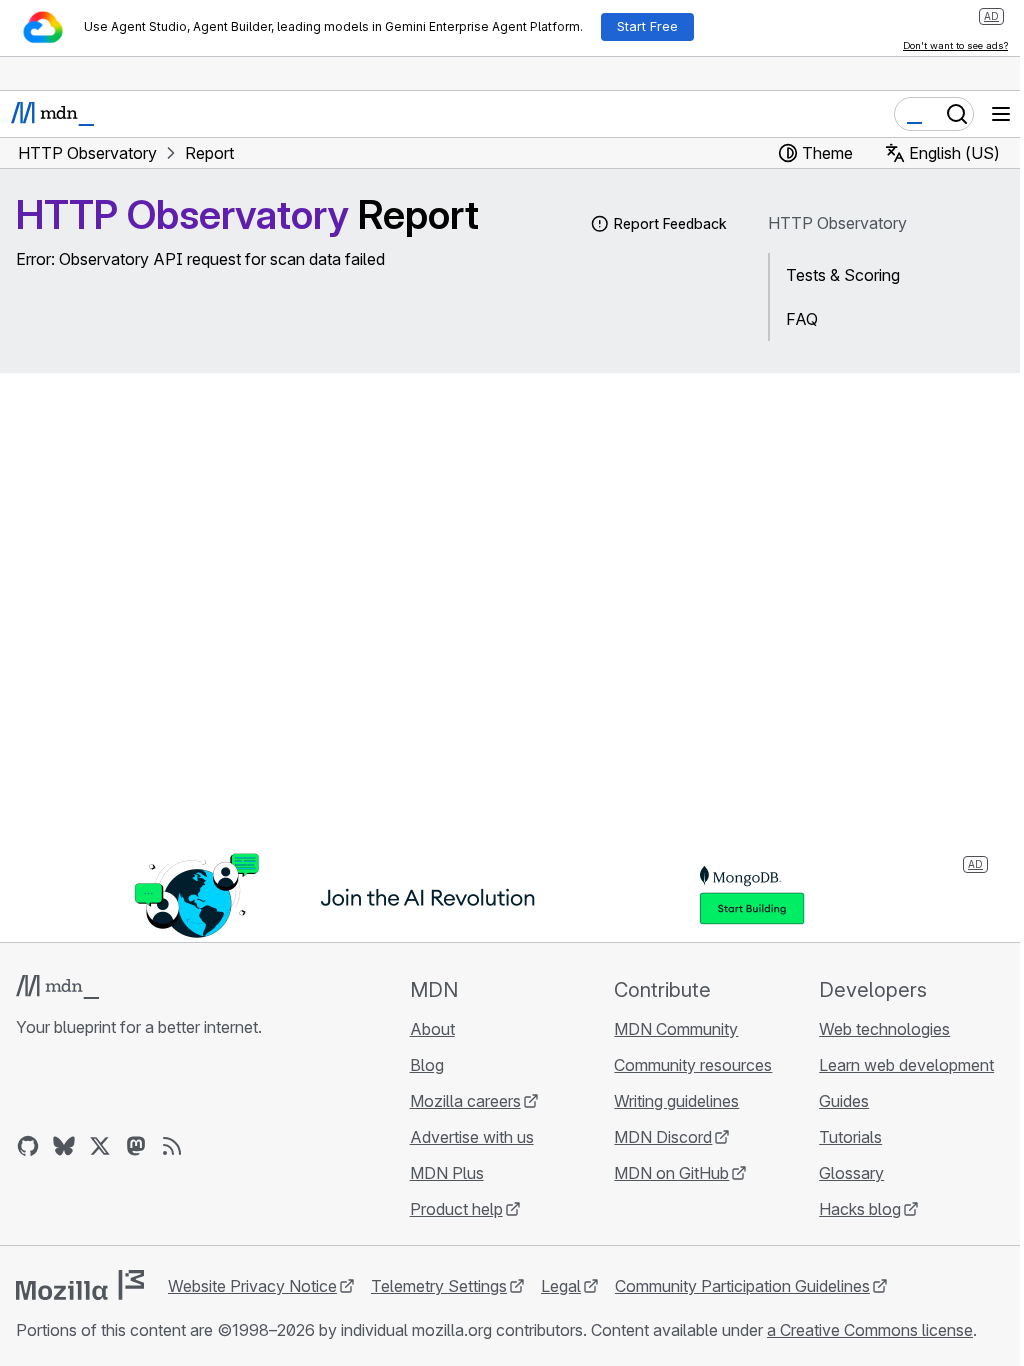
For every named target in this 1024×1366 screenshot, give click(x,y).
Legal (561, 1286)
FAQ (802, 319)
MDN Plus (447, 1173)
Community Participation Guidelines (742, 1286)
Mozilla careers (465, 1101)
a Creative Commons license (870, 1330)
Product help (456, 1209)
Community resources (693, 1065)
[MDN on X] (100, 1146)
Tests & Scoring (843, 275)
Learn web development (906, 1065)
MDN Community (676, 1029)
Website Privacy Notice (252, 1286)
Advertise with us (472, 1137)
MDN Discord (663, 1137)
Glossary (851, 1173)
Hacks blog (860, 1209)
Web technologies (884, 1029)
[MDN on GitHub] (28, 1146)
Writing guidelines (676, 1101)
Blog (427, 1065)
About (432, 1029)
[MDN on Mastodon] (136, 1146)
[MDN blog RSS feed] (172, 1146)
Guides (844, 1101)
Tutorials (850, 1137)
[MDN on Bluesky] (64, 1146)
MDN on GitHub (671, 1173)
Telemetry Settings (439, 1286)
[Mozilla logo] (80, 1285)
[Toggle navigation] (1001, 114)
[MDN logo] (57, 987)
